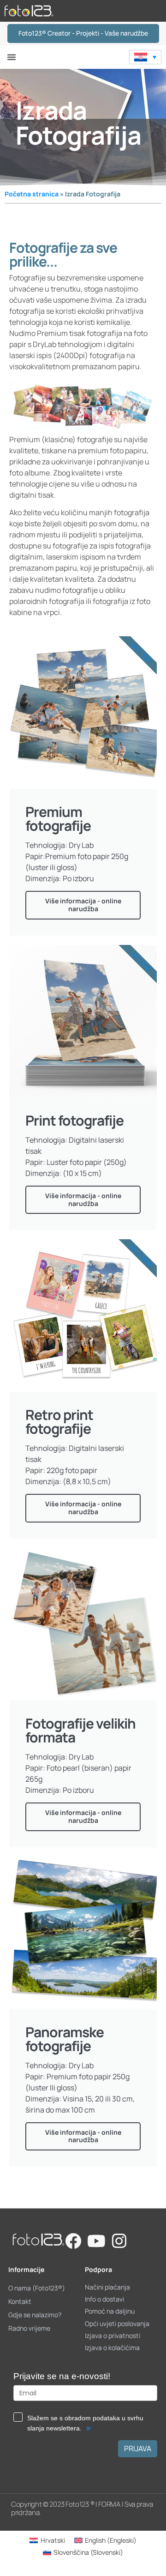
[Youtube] (96, 2241)
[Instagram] (119, 2241)
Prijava (138, 2448)
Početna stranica (32, 194)
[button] (12, 57)
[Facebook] (73, 2241)
